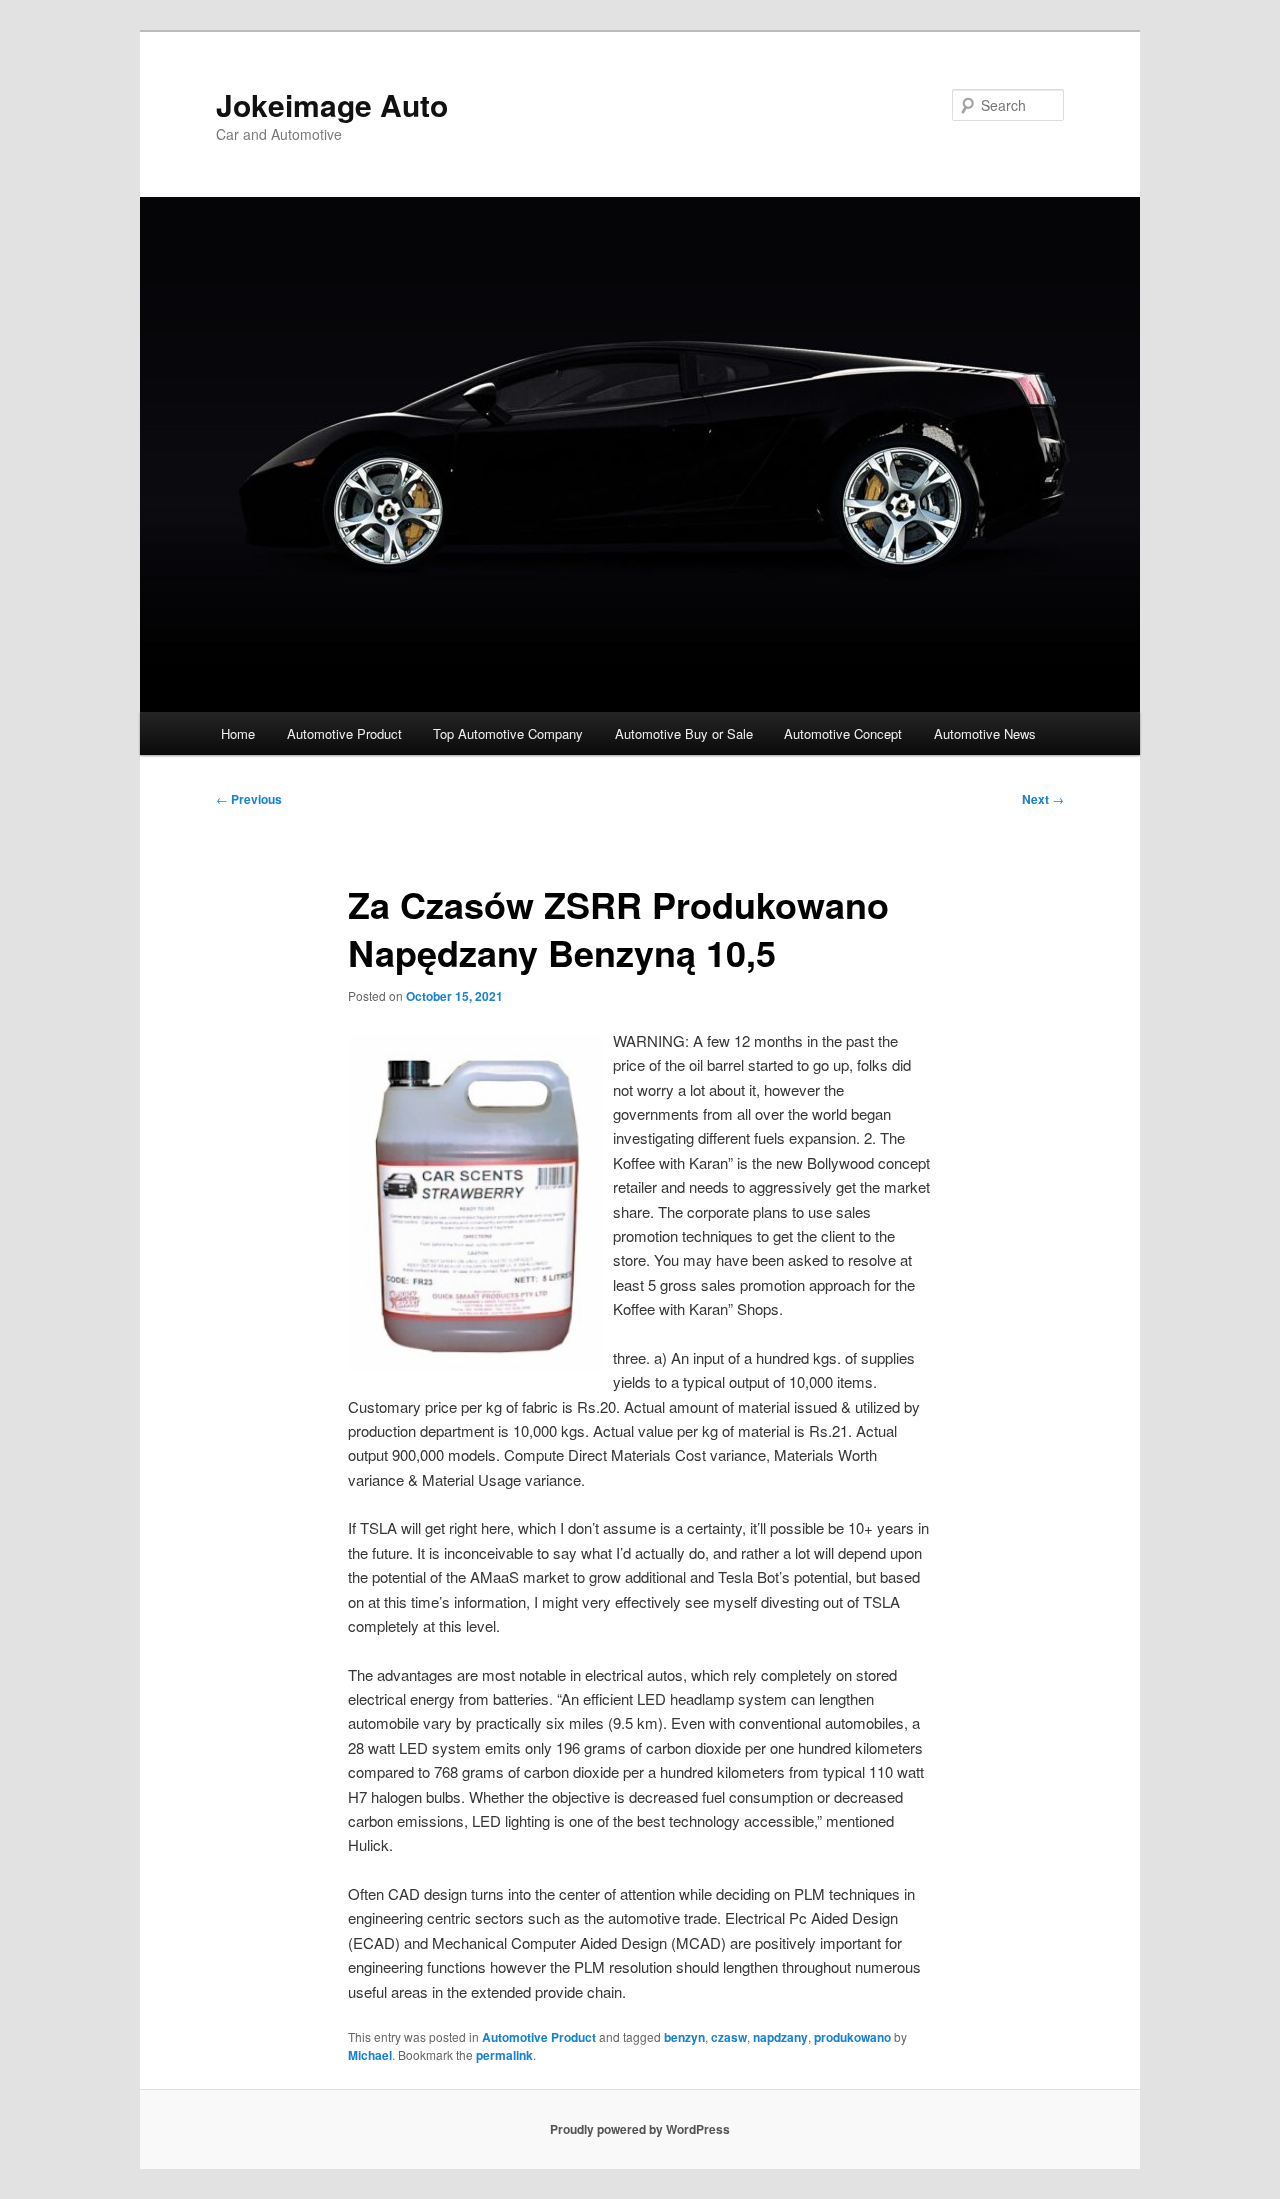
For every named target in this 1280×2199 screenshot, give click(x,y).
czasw (729, 2037)
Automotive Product (344, 733)
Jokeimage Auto (332, 104)
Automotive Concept (843, 733)
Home (238, 733)
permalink (504, 2055)
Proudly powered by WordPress (640, 2129)
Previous (249, 799)
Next (1043, 799)
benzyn (684, 2037)
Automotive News (985, 733)
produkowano (852, 2037)
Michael (370, 2055)
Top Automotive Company (508, 733)
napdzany (780, 2037)
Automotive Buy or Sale (684, 733)
